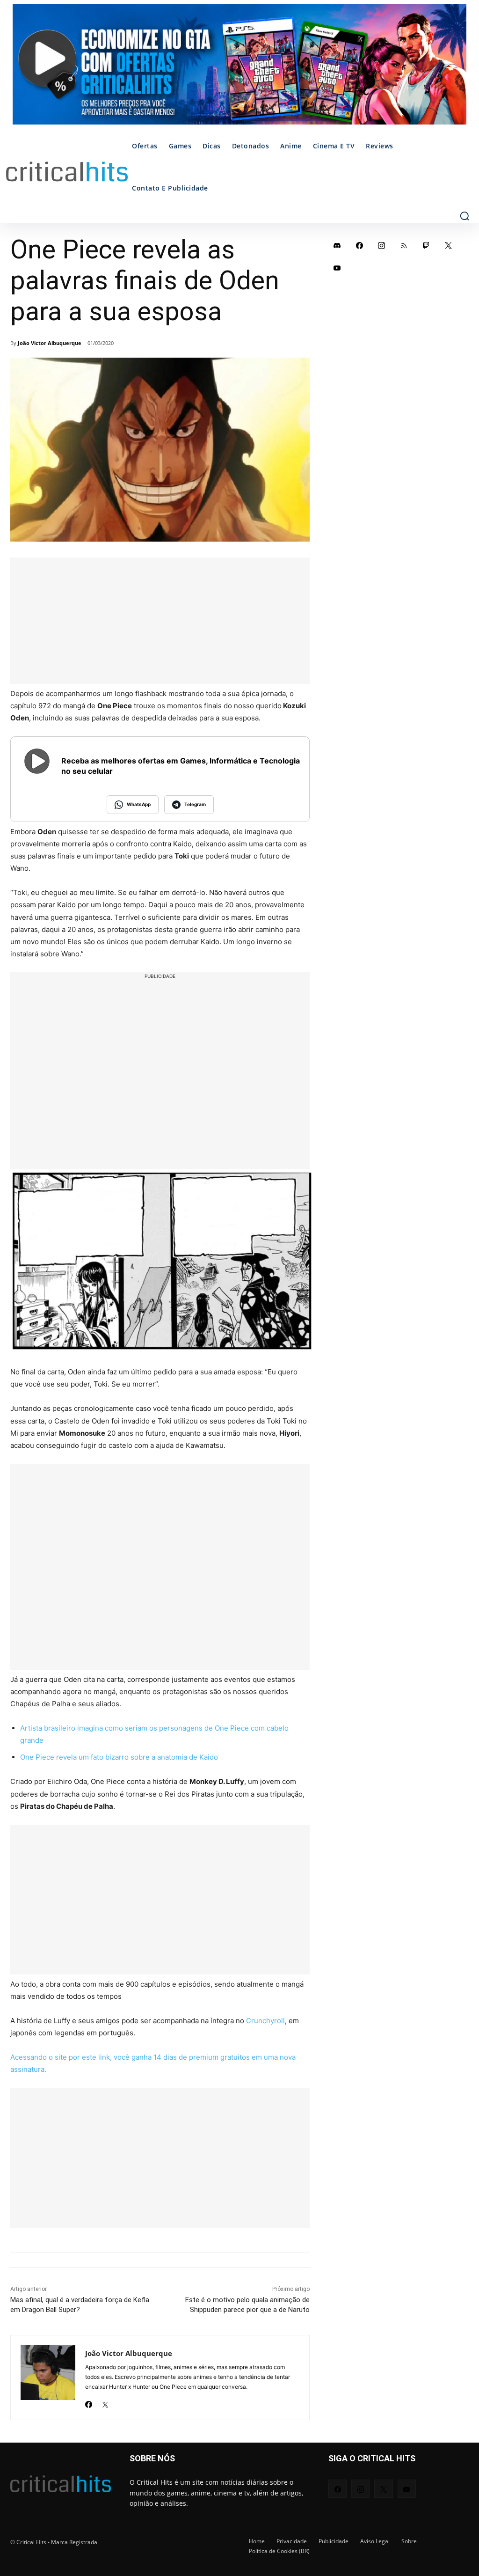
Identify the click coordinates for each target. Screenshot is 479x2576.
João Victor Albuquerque (50, 343)
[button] (464, 216)
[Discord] (337, 245)
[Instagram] (382, 245)
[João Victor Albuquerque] (48, 2378)
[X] (105, 2402)
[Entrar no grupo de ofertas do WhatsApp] (239, 69)
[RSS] (404, 245)
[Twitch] (426, 245)
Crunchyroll (265, 2021)
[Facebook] (89, 2402)
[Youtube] (337, 268)
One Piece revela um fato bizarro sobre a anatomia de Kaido (119, 1757)
